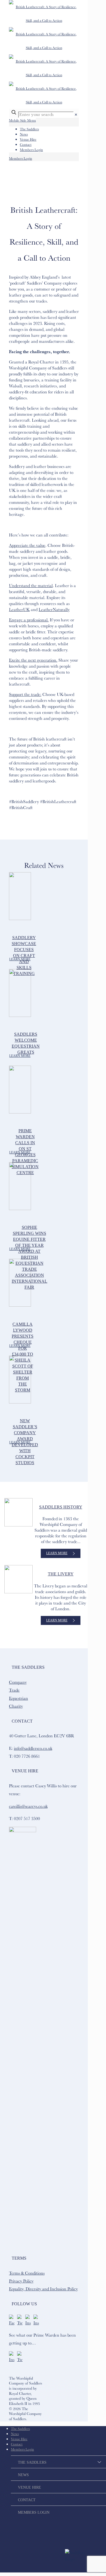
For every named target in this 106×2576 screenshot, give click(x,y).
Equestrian (18, 1698)
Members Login (31, 150)
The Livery (61, 1574)
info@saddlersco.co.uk (33, 1748)
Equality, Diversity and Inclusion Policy (43, 2289)
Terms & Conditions (27, 2273)
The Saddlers (29, 129)
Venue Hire (28, 139)
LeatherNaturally (54, 609)
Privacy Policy (21, 2281)
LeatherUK (19, 609)
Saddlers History (61, 1507)
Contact (26, 144)
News (24, 134)
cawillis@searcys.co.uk (28, 1806)
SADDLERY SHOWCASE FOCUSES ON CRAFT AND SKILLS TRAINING (24, 956)
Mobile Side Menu (22, 120)
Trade (14, 1690)
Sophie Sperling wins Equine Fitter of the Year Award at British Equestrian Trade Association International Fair (29, 1257)
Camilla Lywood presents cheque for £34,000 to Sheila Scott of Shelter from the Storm (23, 1357)
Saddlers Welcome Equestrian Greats (26, 1043)
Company (18, 1682)
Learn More (20, 959)
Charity (16, 1706)
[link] (76, 115)
